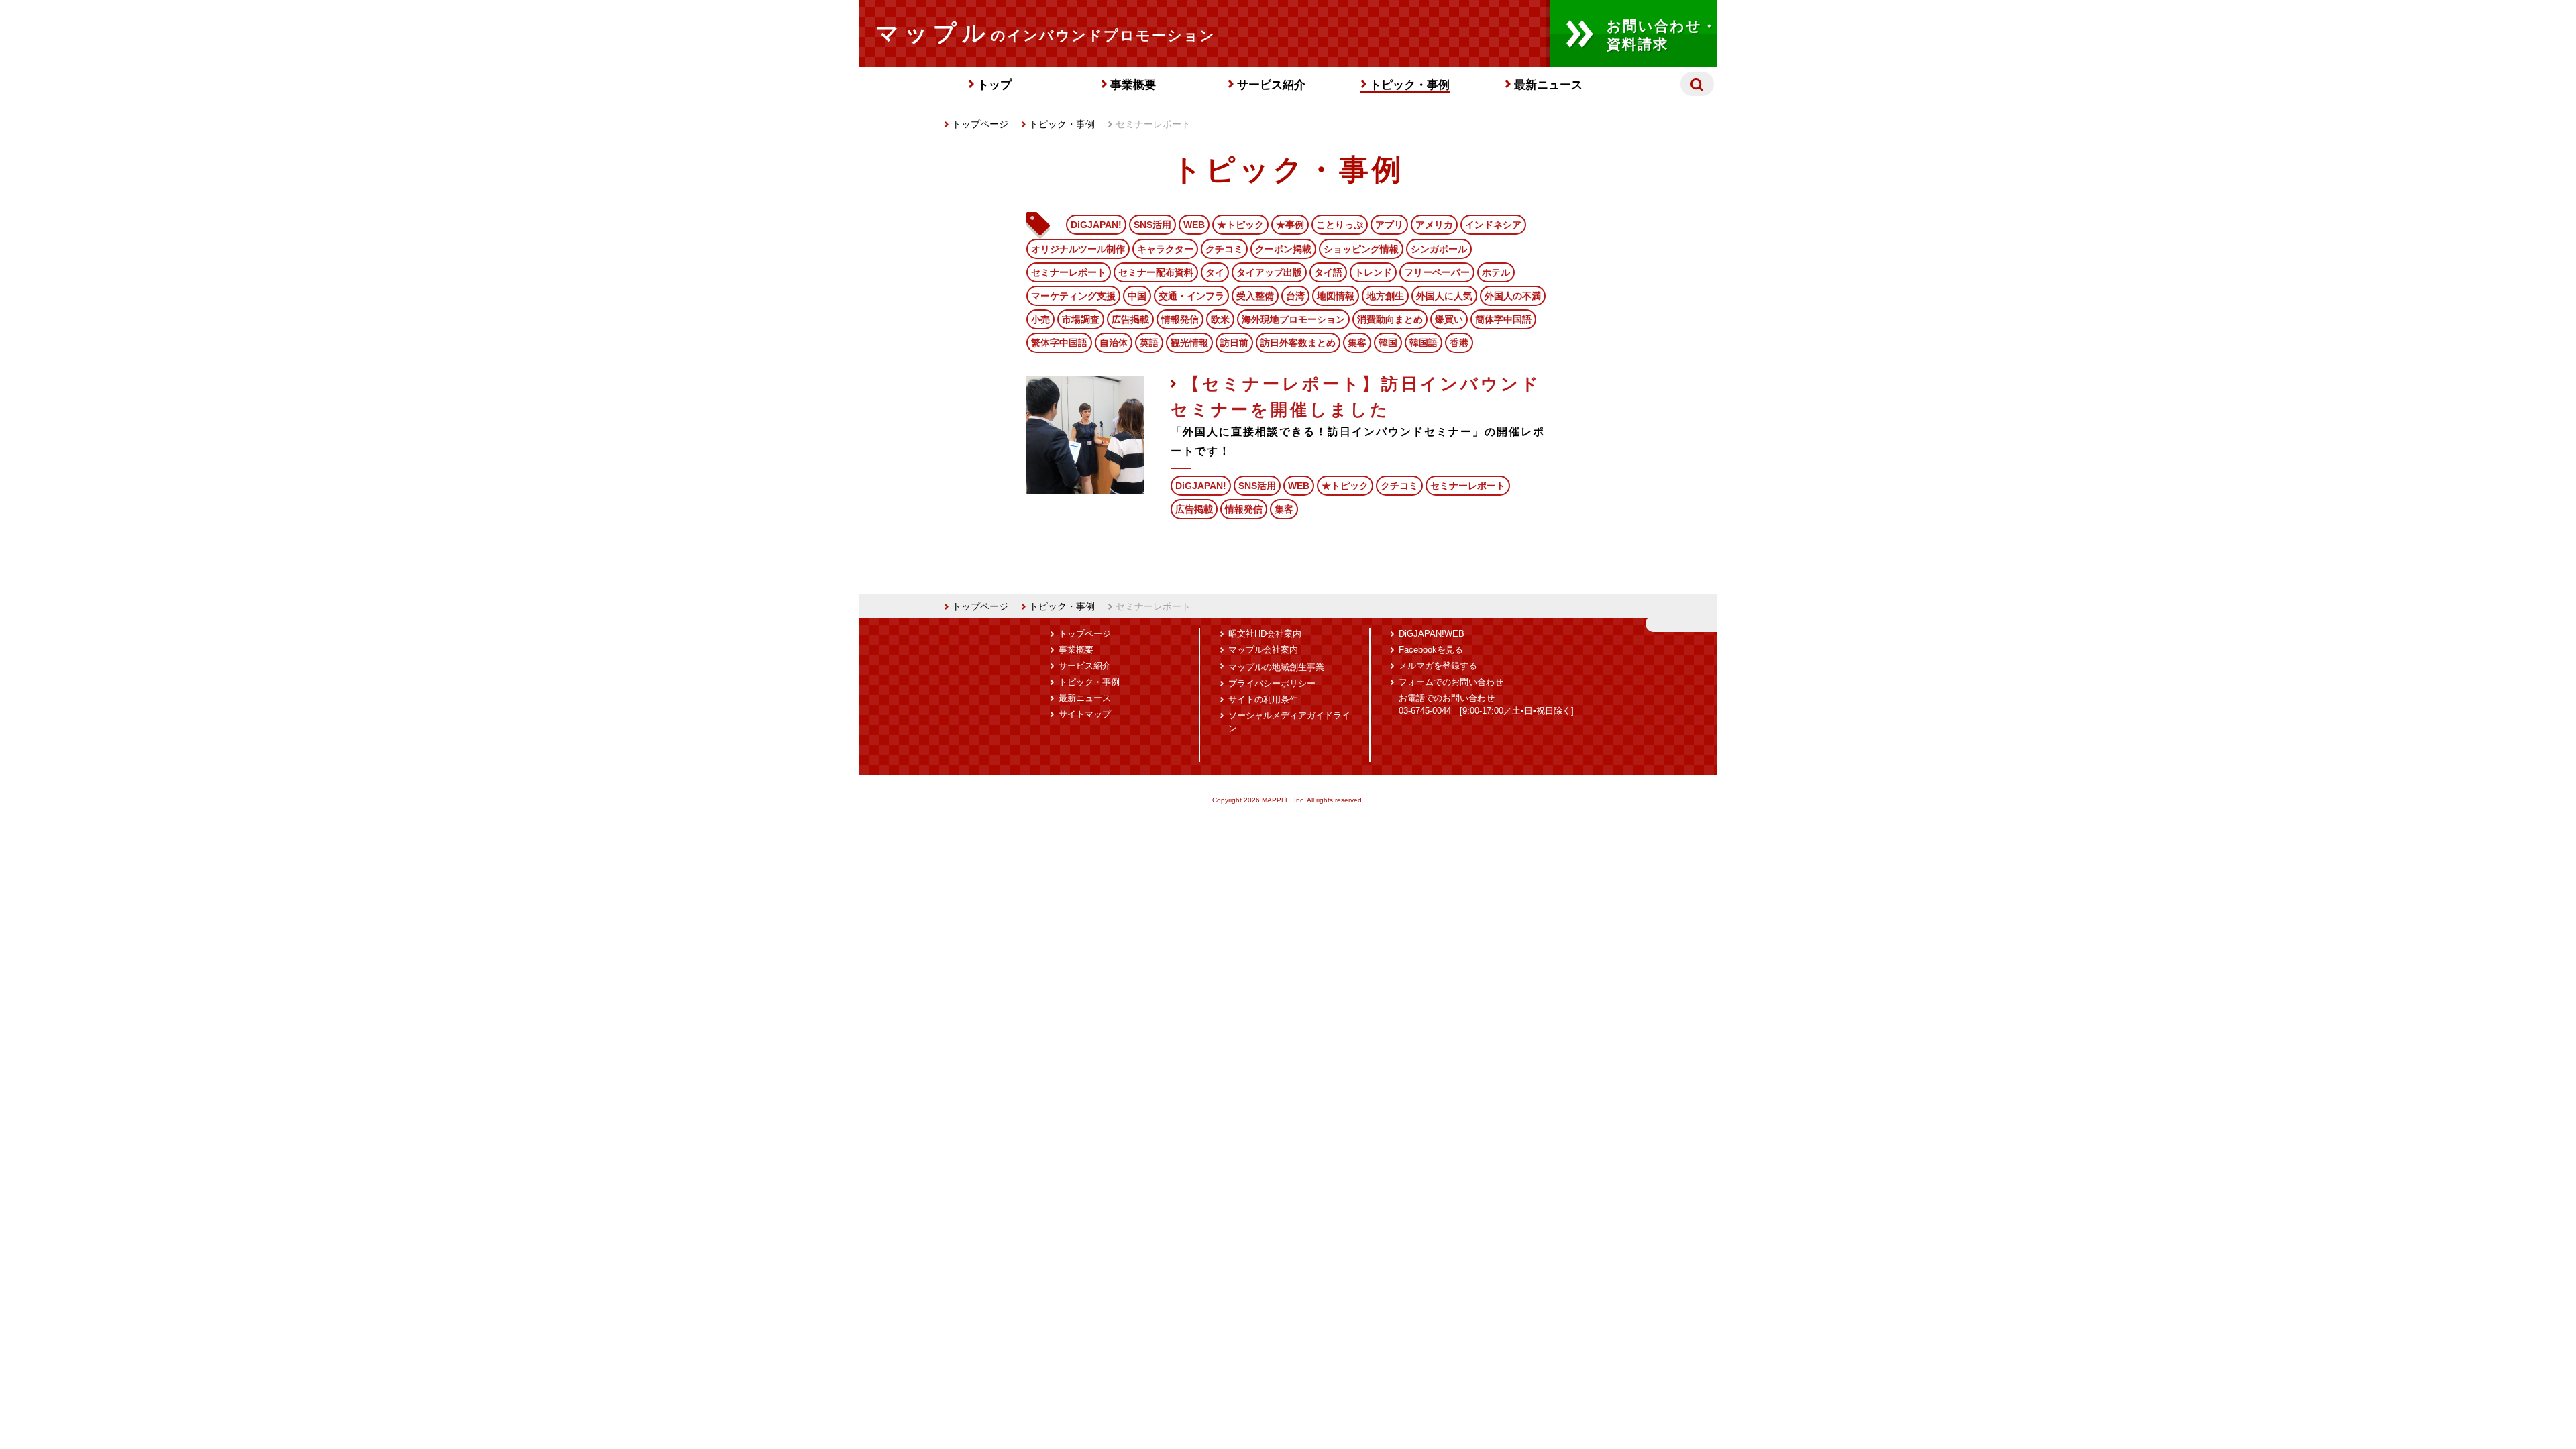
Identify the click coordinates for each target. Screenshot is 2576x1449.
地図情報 (1336, 296)
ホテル (1496, 272)
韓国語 (1424, 343)
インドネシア (1493, 225)
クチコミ (1224, 249)
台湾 (1295, 296)
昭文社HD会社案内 (1265, 634)
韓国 (1388, 343)
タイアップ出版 (1269, 272)
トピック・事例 (1410, 85)
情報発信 (1180, 319)
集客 (1357, 343)
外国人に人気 (1444, 296)
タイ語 (1328, 272)
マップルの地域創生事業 (1276, 667)
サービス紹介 (1271, 85)
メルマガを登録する (1438, 666)
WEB (1194, 225)
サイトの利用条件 (1263, 700)
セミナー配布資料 (1156, 272)
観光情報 (1189, 343)
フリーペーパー (1437, 272)
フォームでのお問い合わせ (1451, 682)
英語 (1149, 343)
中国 (1137, 296)
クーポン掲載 (1283, 249)
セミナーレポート (1069, 272)
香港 (1459, 343)
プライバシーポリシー (1272, 684)
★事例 (1290, 225)
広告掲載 (1130, 319)
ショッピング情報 (1361, 249)
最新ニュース (1548, 85)
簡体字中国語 (1503, 319)
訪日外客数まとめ (1298, 343)
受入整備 (1255, 296)
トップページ (980, 124)
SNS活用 (1152, 225)
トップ (995, 85)
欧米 (1220, 319)
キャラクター (1165, 249)
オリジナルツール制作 (1078, 249)
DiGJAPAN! (1096, 225)
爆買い (1449, 319)
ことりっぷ (1340, 225)
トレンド (1373, 272)
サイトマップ (1085, 714)
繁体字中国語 (1059, 343)
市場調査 (1081, 319)
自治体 (1114, 343)
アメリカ (1434, 225)
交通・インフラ (1191, 296)
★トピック (1240, 225)
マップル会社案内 (1263, 650)
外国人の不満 (1513, 296)
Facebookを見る (1431, 650)
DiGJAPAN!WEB (1432, 634)
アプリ (1389, 225)
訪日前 (1234, 343)
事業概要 (1133, 85)
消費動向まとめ (1390, 319)
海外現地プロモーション (1293, 319)
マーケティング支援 (1073, 296)
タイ (1215, 272)
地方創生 (1385, 296)
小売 (1040, 319)
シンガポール (1439, 249)
